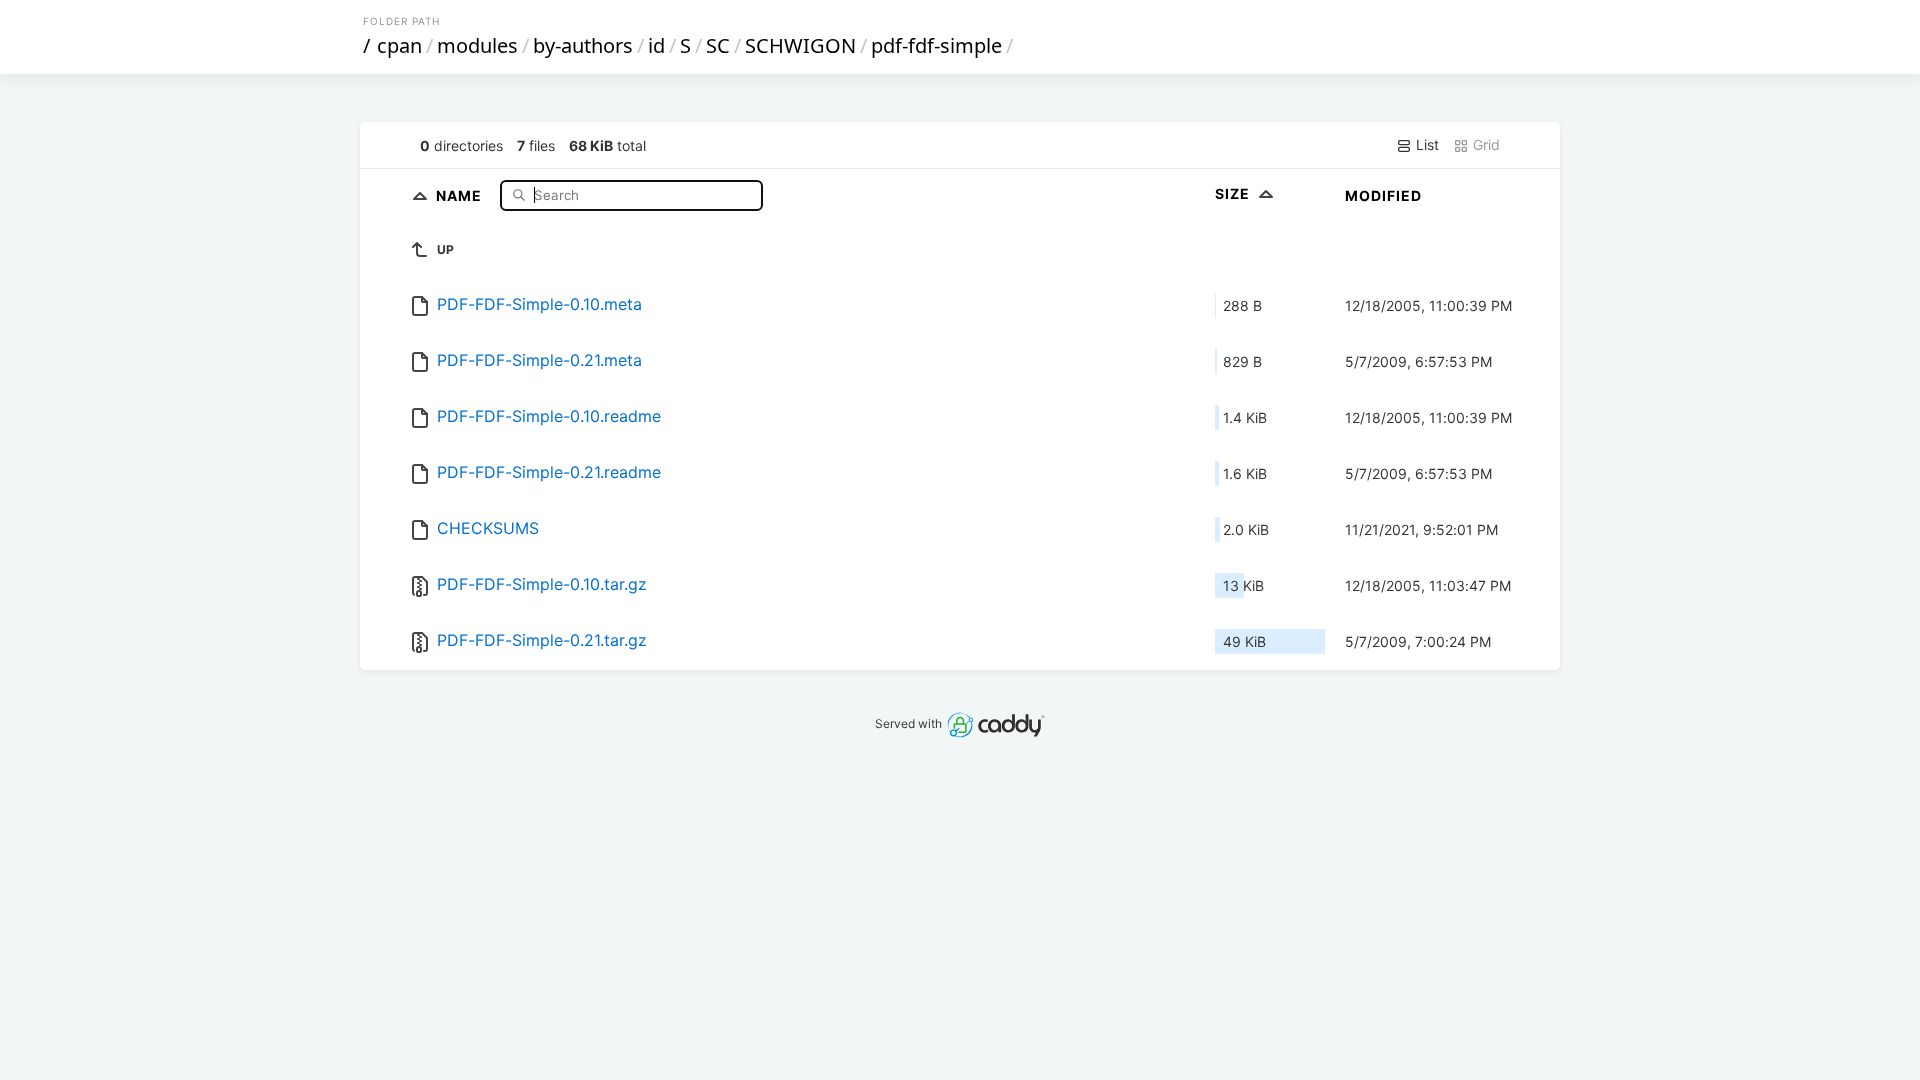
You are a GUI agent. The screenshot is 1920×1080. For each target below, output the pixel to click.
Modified (1383, 195)
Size (1234, 193)
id (656, 45)
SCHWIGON (800, 45)
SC (718, 45)
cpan (399, 45)
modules (477, 45)
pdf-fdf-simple (936, 45)
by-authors (583, 45)
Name (461, 194)
